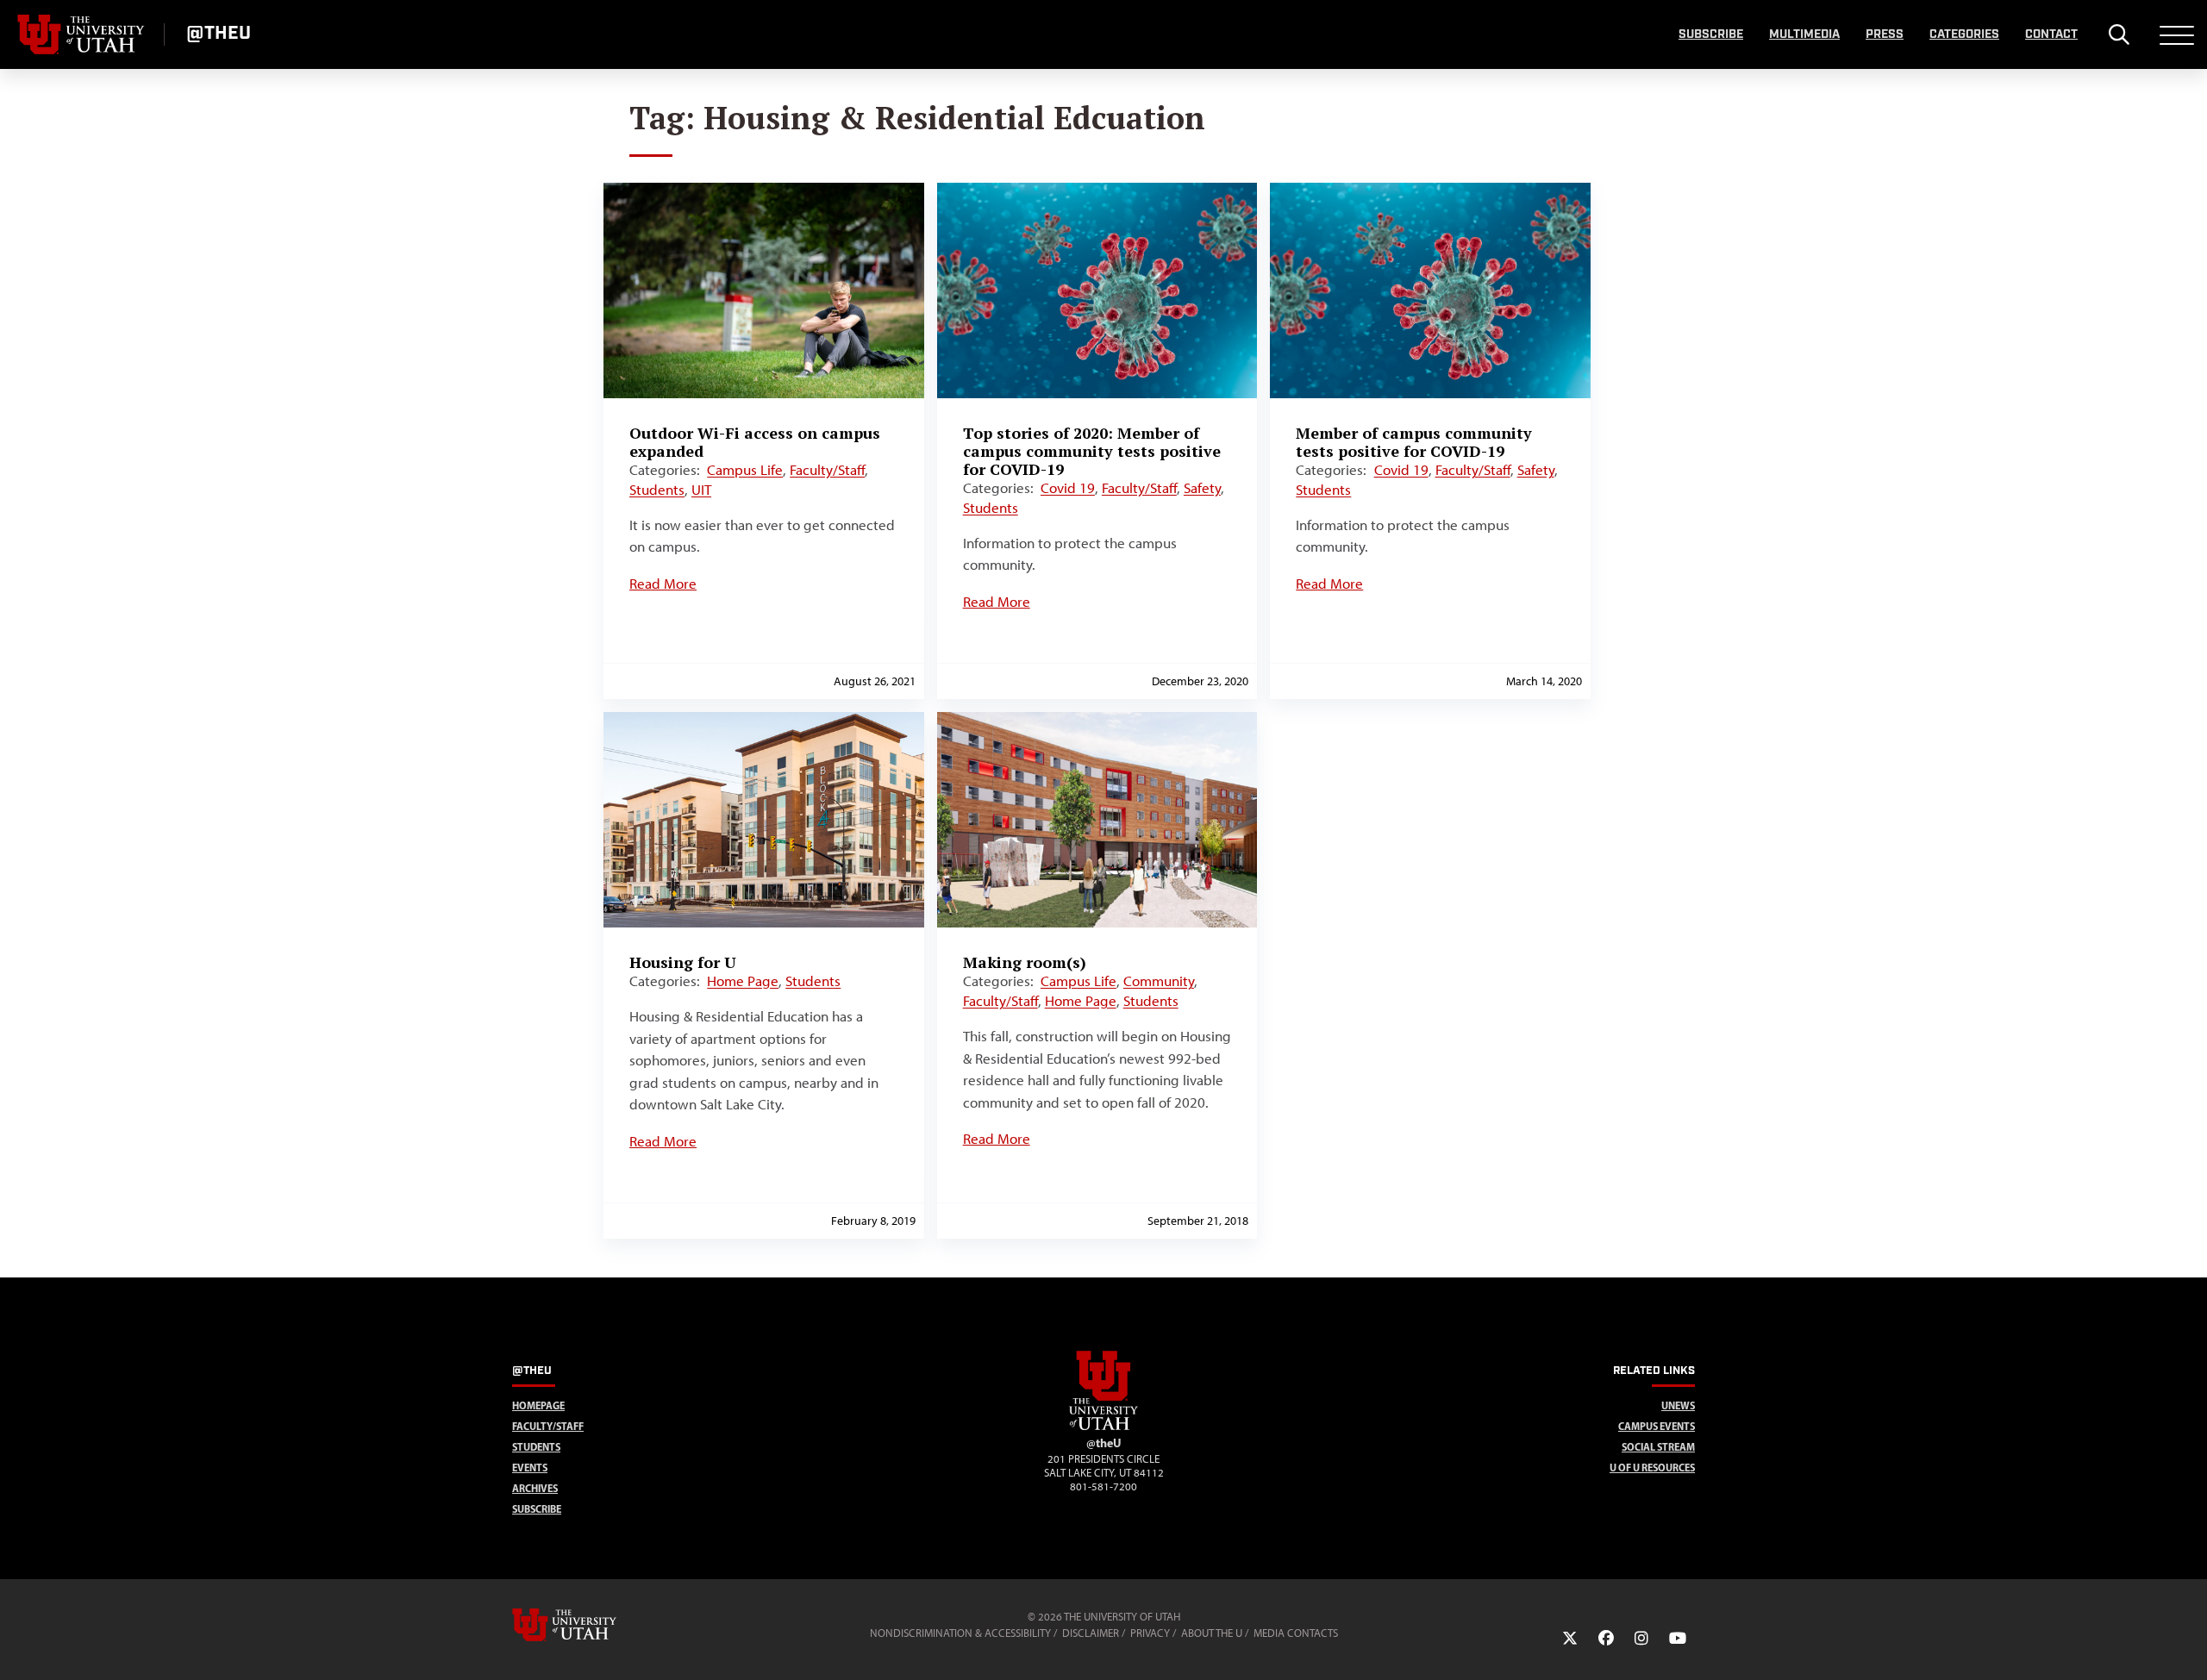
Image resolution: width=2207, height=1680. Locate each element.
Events (530, 1468)
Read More (663, 584)
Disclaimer (1091, 1633)
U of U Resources (1652, 1468)
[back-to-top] (2186, 1646)
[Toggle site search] (2119, 34)
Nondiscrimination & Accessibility (960, 1633)
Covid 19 (1068, 488)
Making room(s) (1025, 962)
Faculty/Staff (827, 470)
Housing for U (683, 962)
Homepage (538, 1405)
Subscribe (1711, 34)
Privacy (1150, 1633)
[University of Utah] (589, 1625)
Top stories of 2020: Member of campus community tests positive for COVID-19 (1092, 451)
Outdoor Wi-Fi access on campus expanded (755, 442)
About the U (1212, 1633)
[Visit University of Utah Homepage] (82, 34)
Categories (1964, 34)
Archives (535, 1488)
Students (657, 490)
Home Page (743, 981)
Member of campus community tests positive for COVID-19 (1414, 442)
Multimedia (1804, 34)
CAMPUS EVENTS (1657, 1426)
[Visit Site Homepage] (1103, 1427)
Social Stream (1658, 1447)
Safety (1202, 488)
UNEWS (1678, 1405)
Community (1159, 981)
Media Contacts (1296, 1633)
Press (1885, 34)
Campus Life (745, 470)
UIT (701, 490)
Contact (2051, 34)
